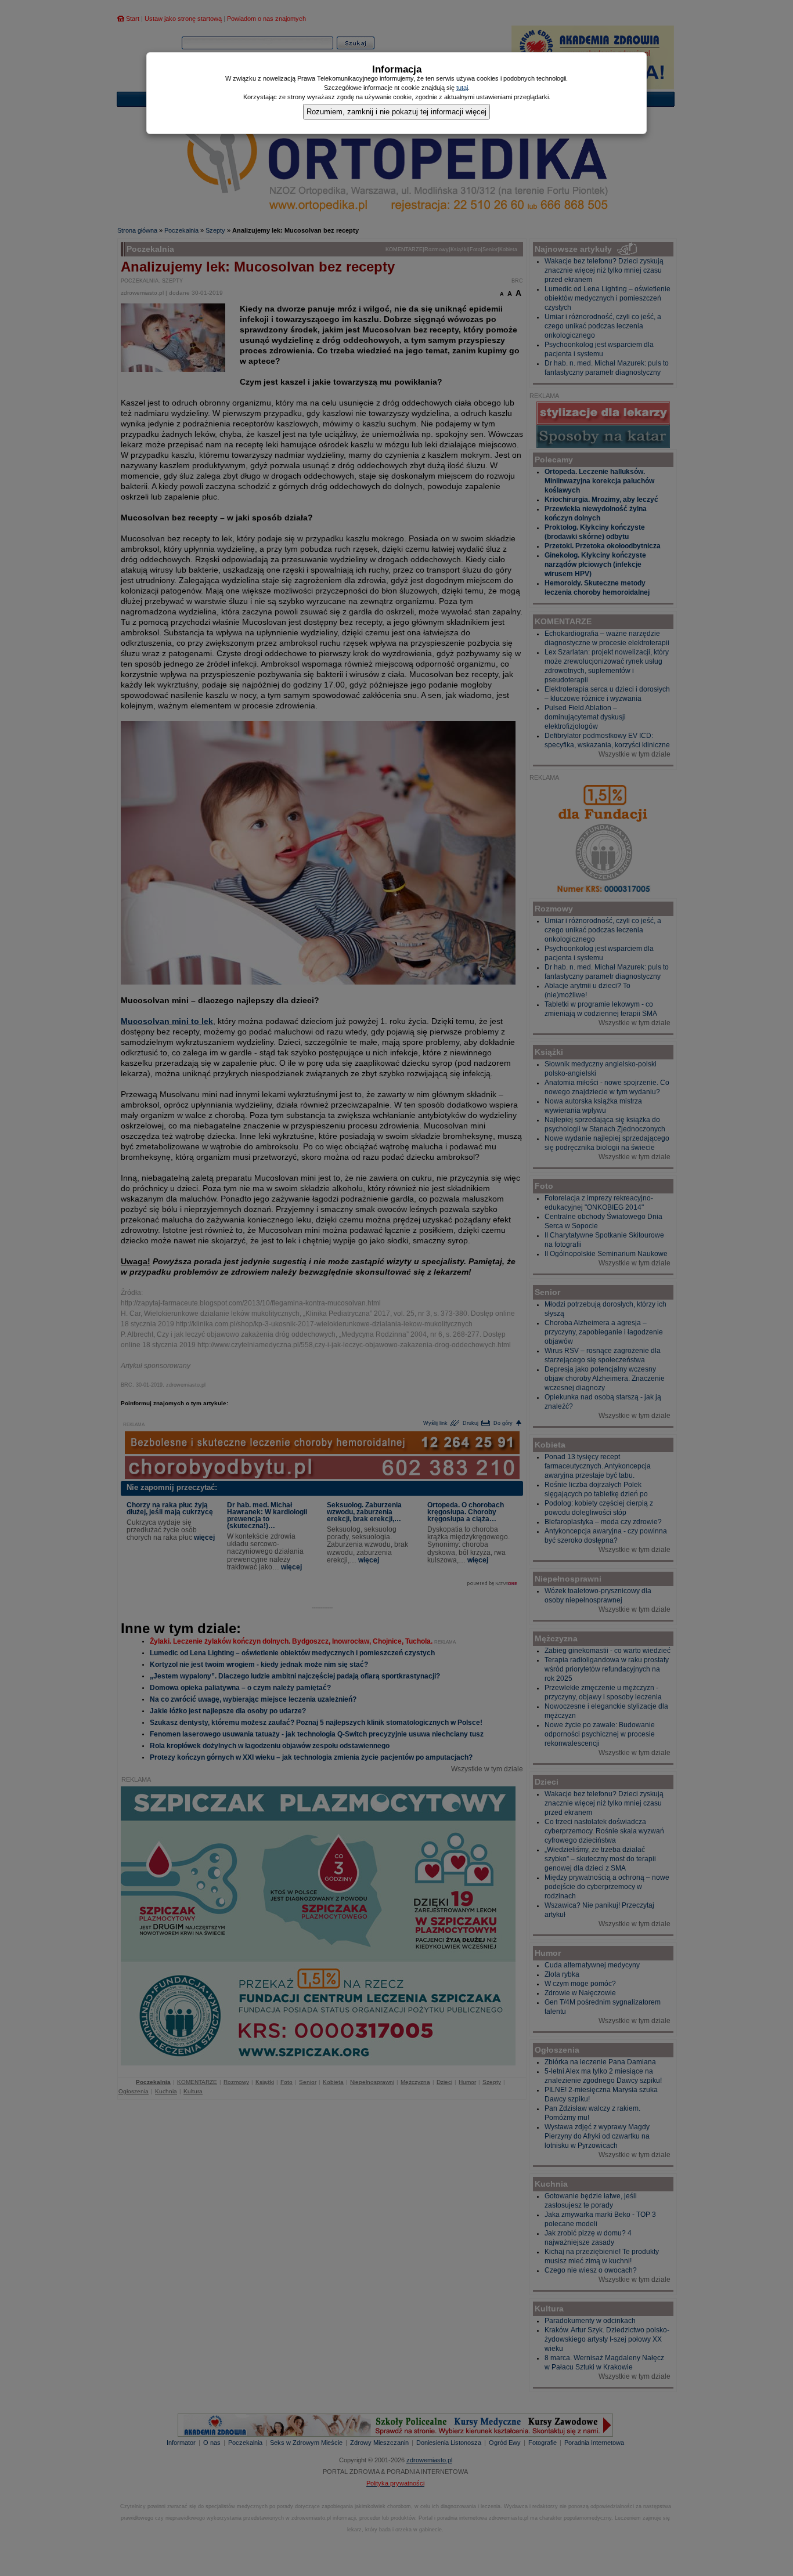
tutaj (462, 88)
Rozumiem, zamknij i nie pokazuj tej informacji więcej (396, 112)
